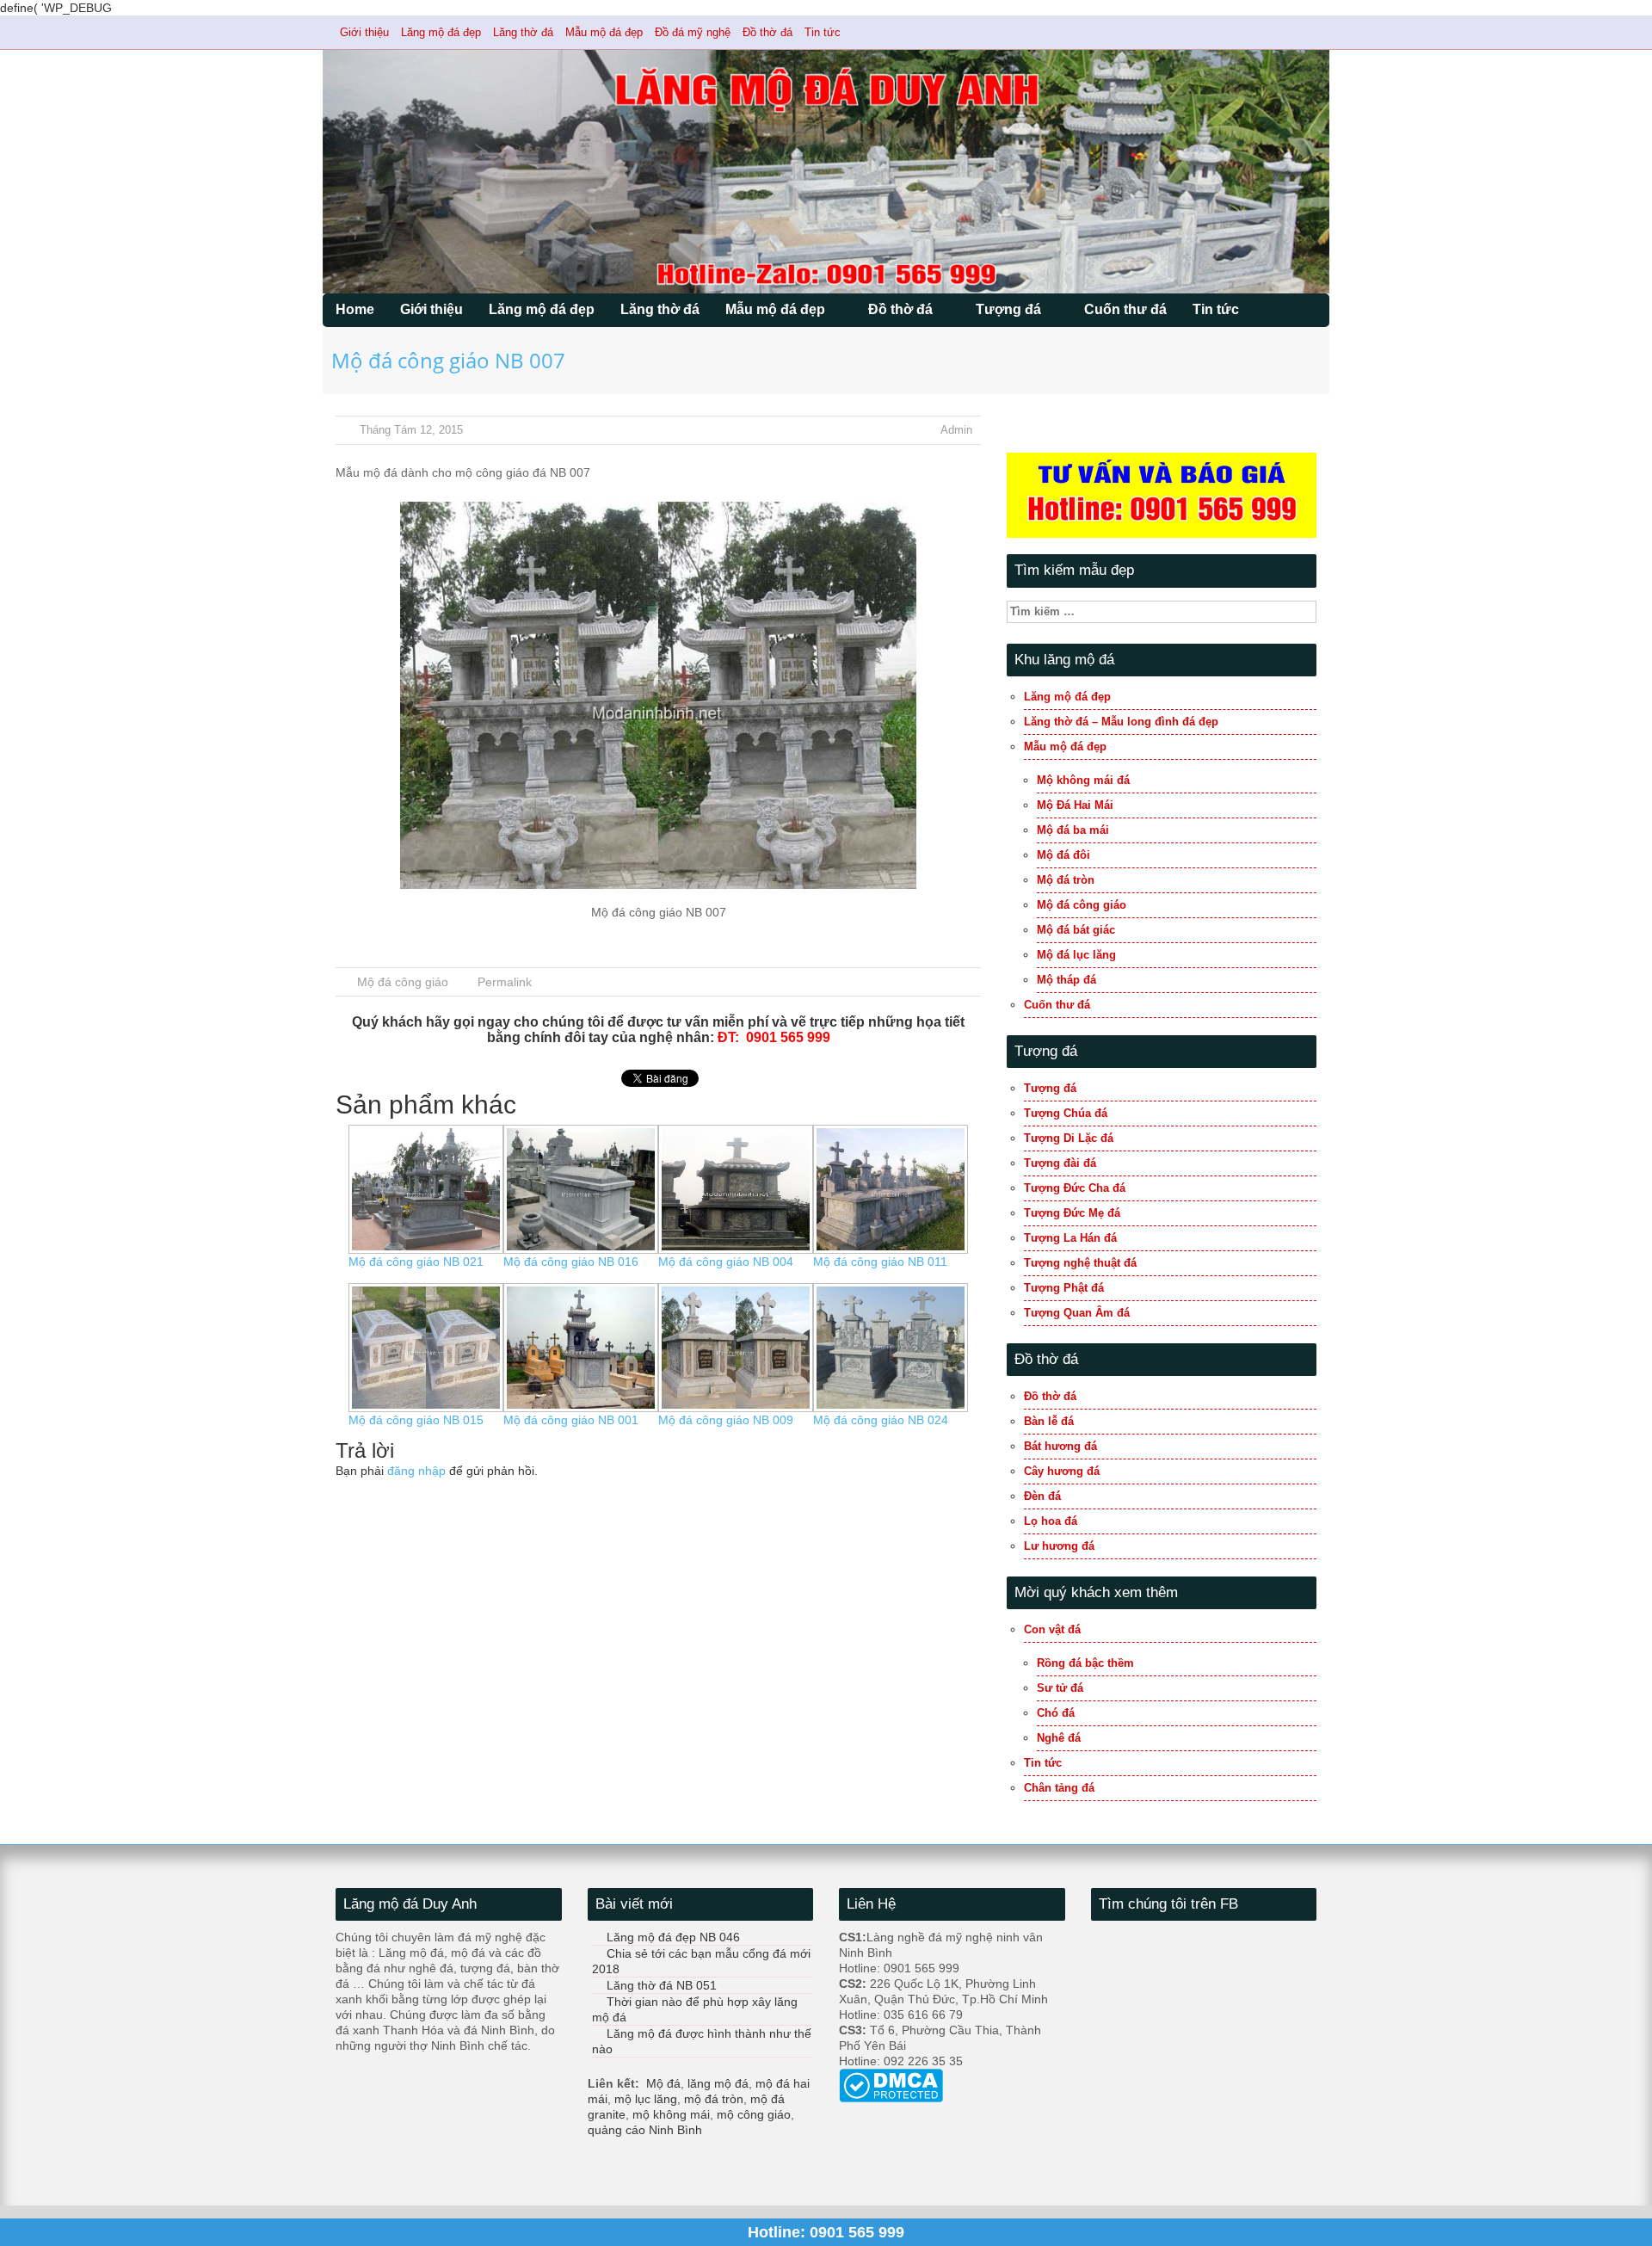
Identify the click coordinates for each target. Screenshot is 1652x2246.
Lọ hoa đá (1051, 1521)
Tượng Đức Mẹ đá (1072, 1213)
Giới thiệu (364, 32)
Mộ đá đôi (1063, 855)
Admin (956, 430)
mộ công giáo (754, 2114)
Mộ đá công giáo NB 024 (881, 1420)
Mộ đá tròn (1066, 880)
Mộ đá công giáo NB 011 (880, 1262)
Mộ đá (663, 2083)
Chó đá (1056, 1713)
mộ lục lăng (646, 2099)
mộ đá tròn (714, 2099)
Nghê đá (1059, 1738)
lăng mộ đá (718, 2083)
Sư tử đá (1060, 1688)
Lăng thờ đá (523, 32)
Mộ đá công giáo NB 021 (416, 1262)
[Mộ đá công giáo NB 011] (891, 1188)
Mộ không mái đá (1083, 780)
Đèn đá (1042, 1496)
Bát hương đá (1060, 1446)
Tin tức (823, 32)
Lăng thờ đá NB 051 (662, 1985)
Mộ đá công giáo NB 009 (726, 1420)
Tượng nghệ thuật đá (1080, 1263)
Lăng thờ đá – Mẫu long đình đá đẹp (1121, 722)
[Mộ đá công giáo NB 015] (426, 1347)
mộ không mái (671, 2114)
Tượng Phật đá (1064, 1288)
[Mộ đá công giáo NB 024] (891, 1347)
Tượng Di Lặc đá (1069, 1138)
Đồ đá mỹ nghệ (693, 32)
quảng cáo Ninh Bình (645, 2130)
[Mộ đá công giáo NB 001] (581, 1347)
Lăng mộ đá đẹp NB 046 (673, 1937)
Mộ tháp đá (1066, 980)
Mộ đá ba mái (1073, 830)
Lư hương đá (1059, 1546)
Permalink (505, 982)
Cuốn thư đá (1125, 309)
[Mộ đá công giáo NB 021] (426, 1188)
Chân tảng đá (1059, 1788)
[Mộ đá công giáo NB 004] (736, 1188)
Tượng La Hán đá (1070, 1238)
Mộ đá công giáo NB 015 (416, 1420)
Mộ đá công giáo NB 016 (571, 1262)
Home (355, 309)
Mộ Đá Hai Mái (1075, 805)
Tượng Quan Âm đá (1077, 1313)
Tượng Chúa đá (1066, 1113)
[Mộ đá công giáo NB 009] (736, 1347)
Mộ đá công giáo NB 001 (571, 1420)
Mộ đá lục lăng (1076, 955)
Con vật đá (1052, 1629)
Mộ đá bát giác (1076, 930)
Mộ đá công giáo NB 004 (726, 1262)
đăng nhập (416, 1471)
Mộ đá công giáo (403, 982)
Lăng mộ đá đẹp (441, 32)
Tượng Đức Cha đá (1075, 1188)
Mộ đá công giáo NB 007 (448, 360)
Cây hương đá (1062, 1471)
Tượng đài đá (1060, 1163)
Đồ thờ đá (767, 32)
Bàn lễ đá (1049, 1421)
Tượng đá (1008, 309)
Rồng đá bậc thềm (1085, 1663)
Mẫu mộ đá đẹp (604, 32)
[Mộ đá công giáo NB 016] (581, 1188)
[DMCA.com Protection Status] (891, 2084)
